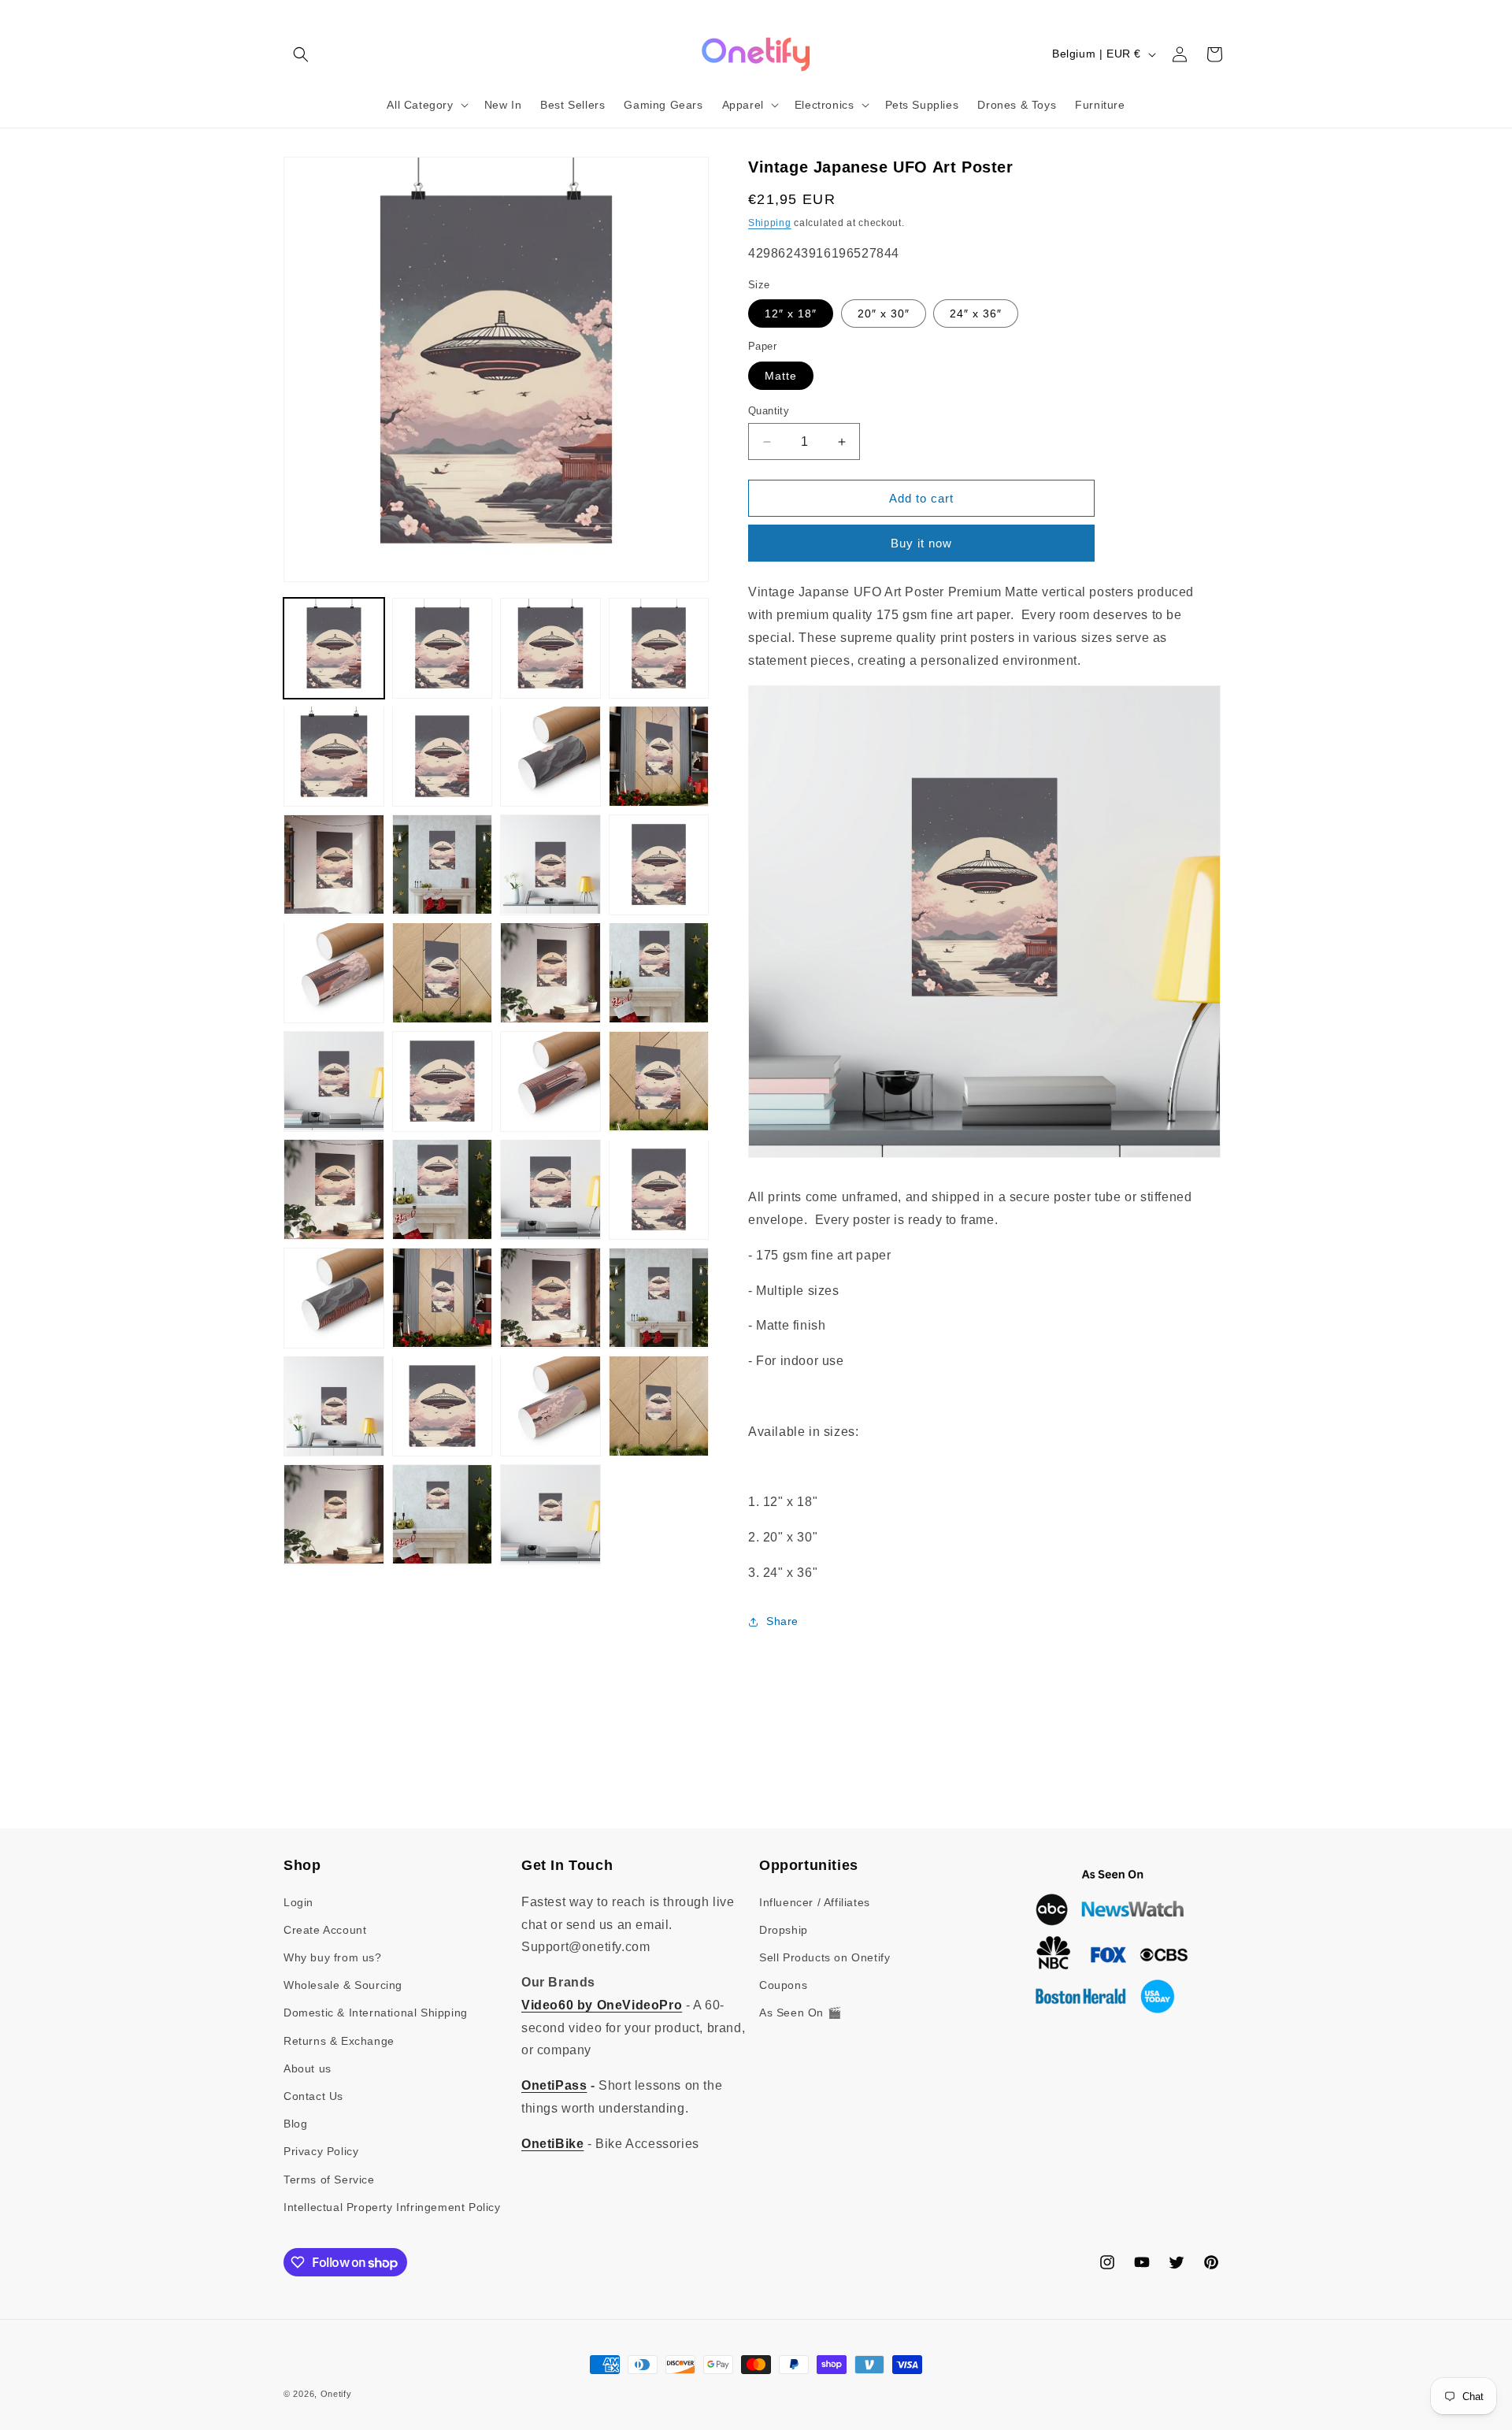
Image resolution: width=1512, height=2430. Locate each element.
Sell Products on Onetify (825, 1957)
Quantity (769, 411)
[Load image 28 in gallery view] (659, 1298)
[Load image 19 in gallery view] (550, 1081)
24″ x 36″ (976, 313)
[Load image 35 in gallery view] (550, 1515)
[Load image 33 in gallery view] (334, 1515)
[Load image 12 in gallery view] (659, 865)
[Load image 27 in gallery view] (550, 1298)
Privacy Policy (321, 2151)
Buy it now (921, 543)
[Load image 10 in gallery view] (443, 865)
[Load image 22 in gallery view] (443, 1189)
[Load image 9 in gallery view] (334, 865)
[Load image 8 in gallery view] (659, 756)
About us (308, 2068)
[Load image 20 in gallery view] (659, 1081)
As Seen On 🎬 (800, 2013)
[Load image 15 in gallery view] (550, 973)
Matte (781, 376)
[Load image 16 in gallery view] (659, 973)
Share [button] (782, 1621)
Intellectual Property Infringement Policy (392, 2207)
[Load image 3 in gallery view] (550, 648)
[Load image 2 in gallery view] (443, 648)
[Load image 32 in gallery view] (659, 1406)
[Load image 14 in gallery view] (443, 973)
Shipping (770, 223)
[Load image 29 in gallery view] (334, 1406)
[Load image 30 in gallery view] (443, 1406)
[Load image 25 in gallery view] (334, 1298)
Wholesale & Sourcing (343, 1985)
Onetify (336, 2394)
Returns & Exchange (339, 2041)
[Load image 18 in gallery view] (443, 1081)
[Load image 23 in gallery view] (550, 1189)
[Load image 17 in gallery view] (334, 1081)
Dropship (784, 1930)
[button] (301, 54)
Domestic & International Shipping (376, 2013)
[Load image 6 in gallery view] (443, 756)
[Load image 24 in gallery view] (659, 1189)
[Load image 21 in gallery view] (334, 1189)
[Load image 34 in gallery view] (443, 1515)
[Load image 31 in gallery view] (550, 1406)
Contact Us (313, 2096)
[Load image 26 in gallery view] (443, 1298)
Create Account (325, 1930)
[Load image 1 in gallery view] (334, 648)
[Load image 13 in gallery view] (334, 973)
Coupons (783, 1985)
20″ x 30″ (884, 313)
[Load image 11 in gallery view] (550, 865)
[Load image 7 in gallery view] (550, 756)
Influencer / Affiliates (815, 1902)
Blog (295, 2124)
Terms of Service (329, 2180)
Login (298, 1902)
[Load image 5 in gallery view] (334, 756)
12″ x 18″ (791, 313)
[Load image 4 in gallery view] (659, 648)
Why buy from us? (333, 1957)
